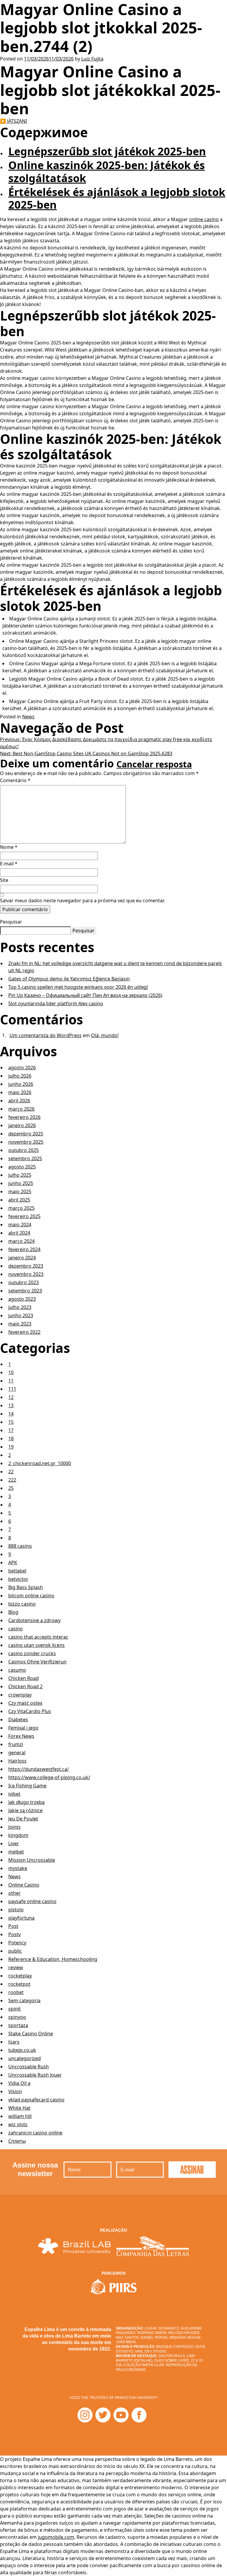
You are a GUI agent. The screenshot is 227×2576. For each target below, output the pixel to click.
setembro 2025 (25, 1158)
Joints (14, 1827)
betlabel (17, 1571)
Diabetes (18, 1719)
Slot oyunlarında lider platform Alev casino (56, 1003)
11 (11, 1381)
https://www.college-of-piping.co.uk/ (49, 1777)
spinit (14, 2009)
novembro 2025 (26, 1142)
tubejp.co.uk (22, 2050)
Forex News (21, 1736)
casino (16, 1629)
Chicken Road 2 (25, 1686)
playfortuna (21, 1918)
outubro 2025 (23, 1150)
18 (11, 1439)
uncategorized (25, 2058)
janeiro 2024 (22, 1258)
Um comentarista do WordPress (46, 1035)
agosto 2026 (22, 1068)
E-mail (9, 864)
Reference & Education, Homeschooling (53, 1959)
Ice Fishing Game (27, 1786)
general (17, 1753)
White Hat (19, 2108)
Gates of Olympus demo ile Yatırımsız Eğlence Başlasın (69, 979)
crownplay (20, 1695)
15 (11, 1422)
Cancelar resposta (154, 764)
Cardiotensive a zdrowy (34, 1620)
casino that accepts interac (38, 1637)
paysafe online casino (32, 1901)
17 (11, 1430)
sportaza (18, 2025)
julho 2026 (20, 1076)
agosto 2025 (22, 1167)
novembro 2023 (26, 1274)
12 (11, 1397)
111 (12, 1389)
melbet (16, 1852)
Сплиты (17, 2141)
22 (11, 1472)
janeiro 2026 (22, 1125)
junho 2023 (21, 1315)
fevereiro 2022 (24, 1332)
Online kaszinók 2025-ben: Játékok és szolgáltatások (107, 171)
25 (11, 1488)
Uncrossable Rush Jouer (35, 2075)
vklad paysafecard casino (36, 2100)
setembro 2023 (25, 1291)
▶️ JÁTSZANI (13, 121)
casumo (17, 1670)
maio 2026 (20, 1092)
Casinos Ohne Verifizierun (37, 1662)
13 (11, 1405)
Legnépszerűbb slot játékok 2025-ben (107, 151)
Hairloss (17, 1761)
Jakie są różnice (25, 1810)
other (14, 1893)
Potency (17, 1943)
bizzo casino (22, 1604)
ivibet (14, 1794)
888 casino (20, 1546)
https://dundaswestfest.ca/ (39, 1769)
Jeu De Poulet (23, 1819)
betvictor (18, 1579)
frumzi (16, 1744)
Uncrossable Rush (29, 2067)
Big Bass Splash (26, 1587)
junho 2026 (21, 1084)
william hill (20, 2116)
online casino (204, 219)
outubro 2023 (23, 1282)
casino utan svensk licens (37, 1645)
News (28, 717)
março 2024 (21, 1241)
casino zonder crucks (32, 1653)
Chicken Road (23, 1678)
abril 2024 (19, 1233)
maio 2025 (20, 1191)
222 (12, 1480)
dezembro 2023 (26, 1266)
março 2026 (21, 1109)
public (15, 1951)
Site (4, 880)
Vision (15, 2091)
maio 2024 (20, 1225)
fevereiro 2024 (24, 1249)
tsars (14, 2042)
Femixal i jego (23, 1728)
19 (11, 1447)
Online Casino (24, 1885)
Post (13, 1926)
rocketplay (20, 1976)
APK (13, 1562)
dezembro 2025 (26, 1134)
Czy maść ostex (25, 1703)
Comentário (15, 780)
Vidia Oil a (19, 2083)
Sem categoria (24, 2000)
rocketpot (19, 1984)
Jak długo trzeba (26, 1802)
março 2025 (21, 1208)
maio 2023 (20, 1324)
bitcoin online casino (31, 1596)
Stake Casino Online (31, 2034)
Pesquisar (11, 922)
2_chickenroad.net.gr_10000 (40, 1463)
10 (11, 1372)
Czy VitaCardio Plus (30, 1711)
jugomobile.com (56, 2537)
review (16, 1967)
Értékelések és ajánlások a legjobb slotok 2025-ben (117, 198)
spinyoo (17, 2017)
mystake (18, 1868)
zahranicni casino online (35, 2133)
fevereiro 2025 (24, 1216)
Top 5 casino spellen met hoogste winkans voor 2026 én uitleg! (78, 987)
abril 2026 (19, 1101)
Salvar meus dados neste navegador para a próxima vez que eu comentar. (82, 900)
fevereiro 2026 (24, 1117)
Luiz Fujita (92, 59)
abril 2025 (19, 1200)
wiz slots (18, 2124)
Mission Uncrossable (32, 1860)
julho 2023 (20, 1307)
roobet (16, 1992)
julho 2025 (20, 1175)
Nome (9, 847)
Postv (14, 1934)
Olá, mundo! (105, 1035)
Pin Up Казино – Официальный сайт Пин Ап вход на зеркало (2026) (85, 995)
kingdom (18, 1835)
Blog (13, 1612)
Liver (14, 1843)
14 (11, 1414)
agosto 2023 (22, 1299)
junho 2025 (21, 1183)
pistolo (16, 1910)
